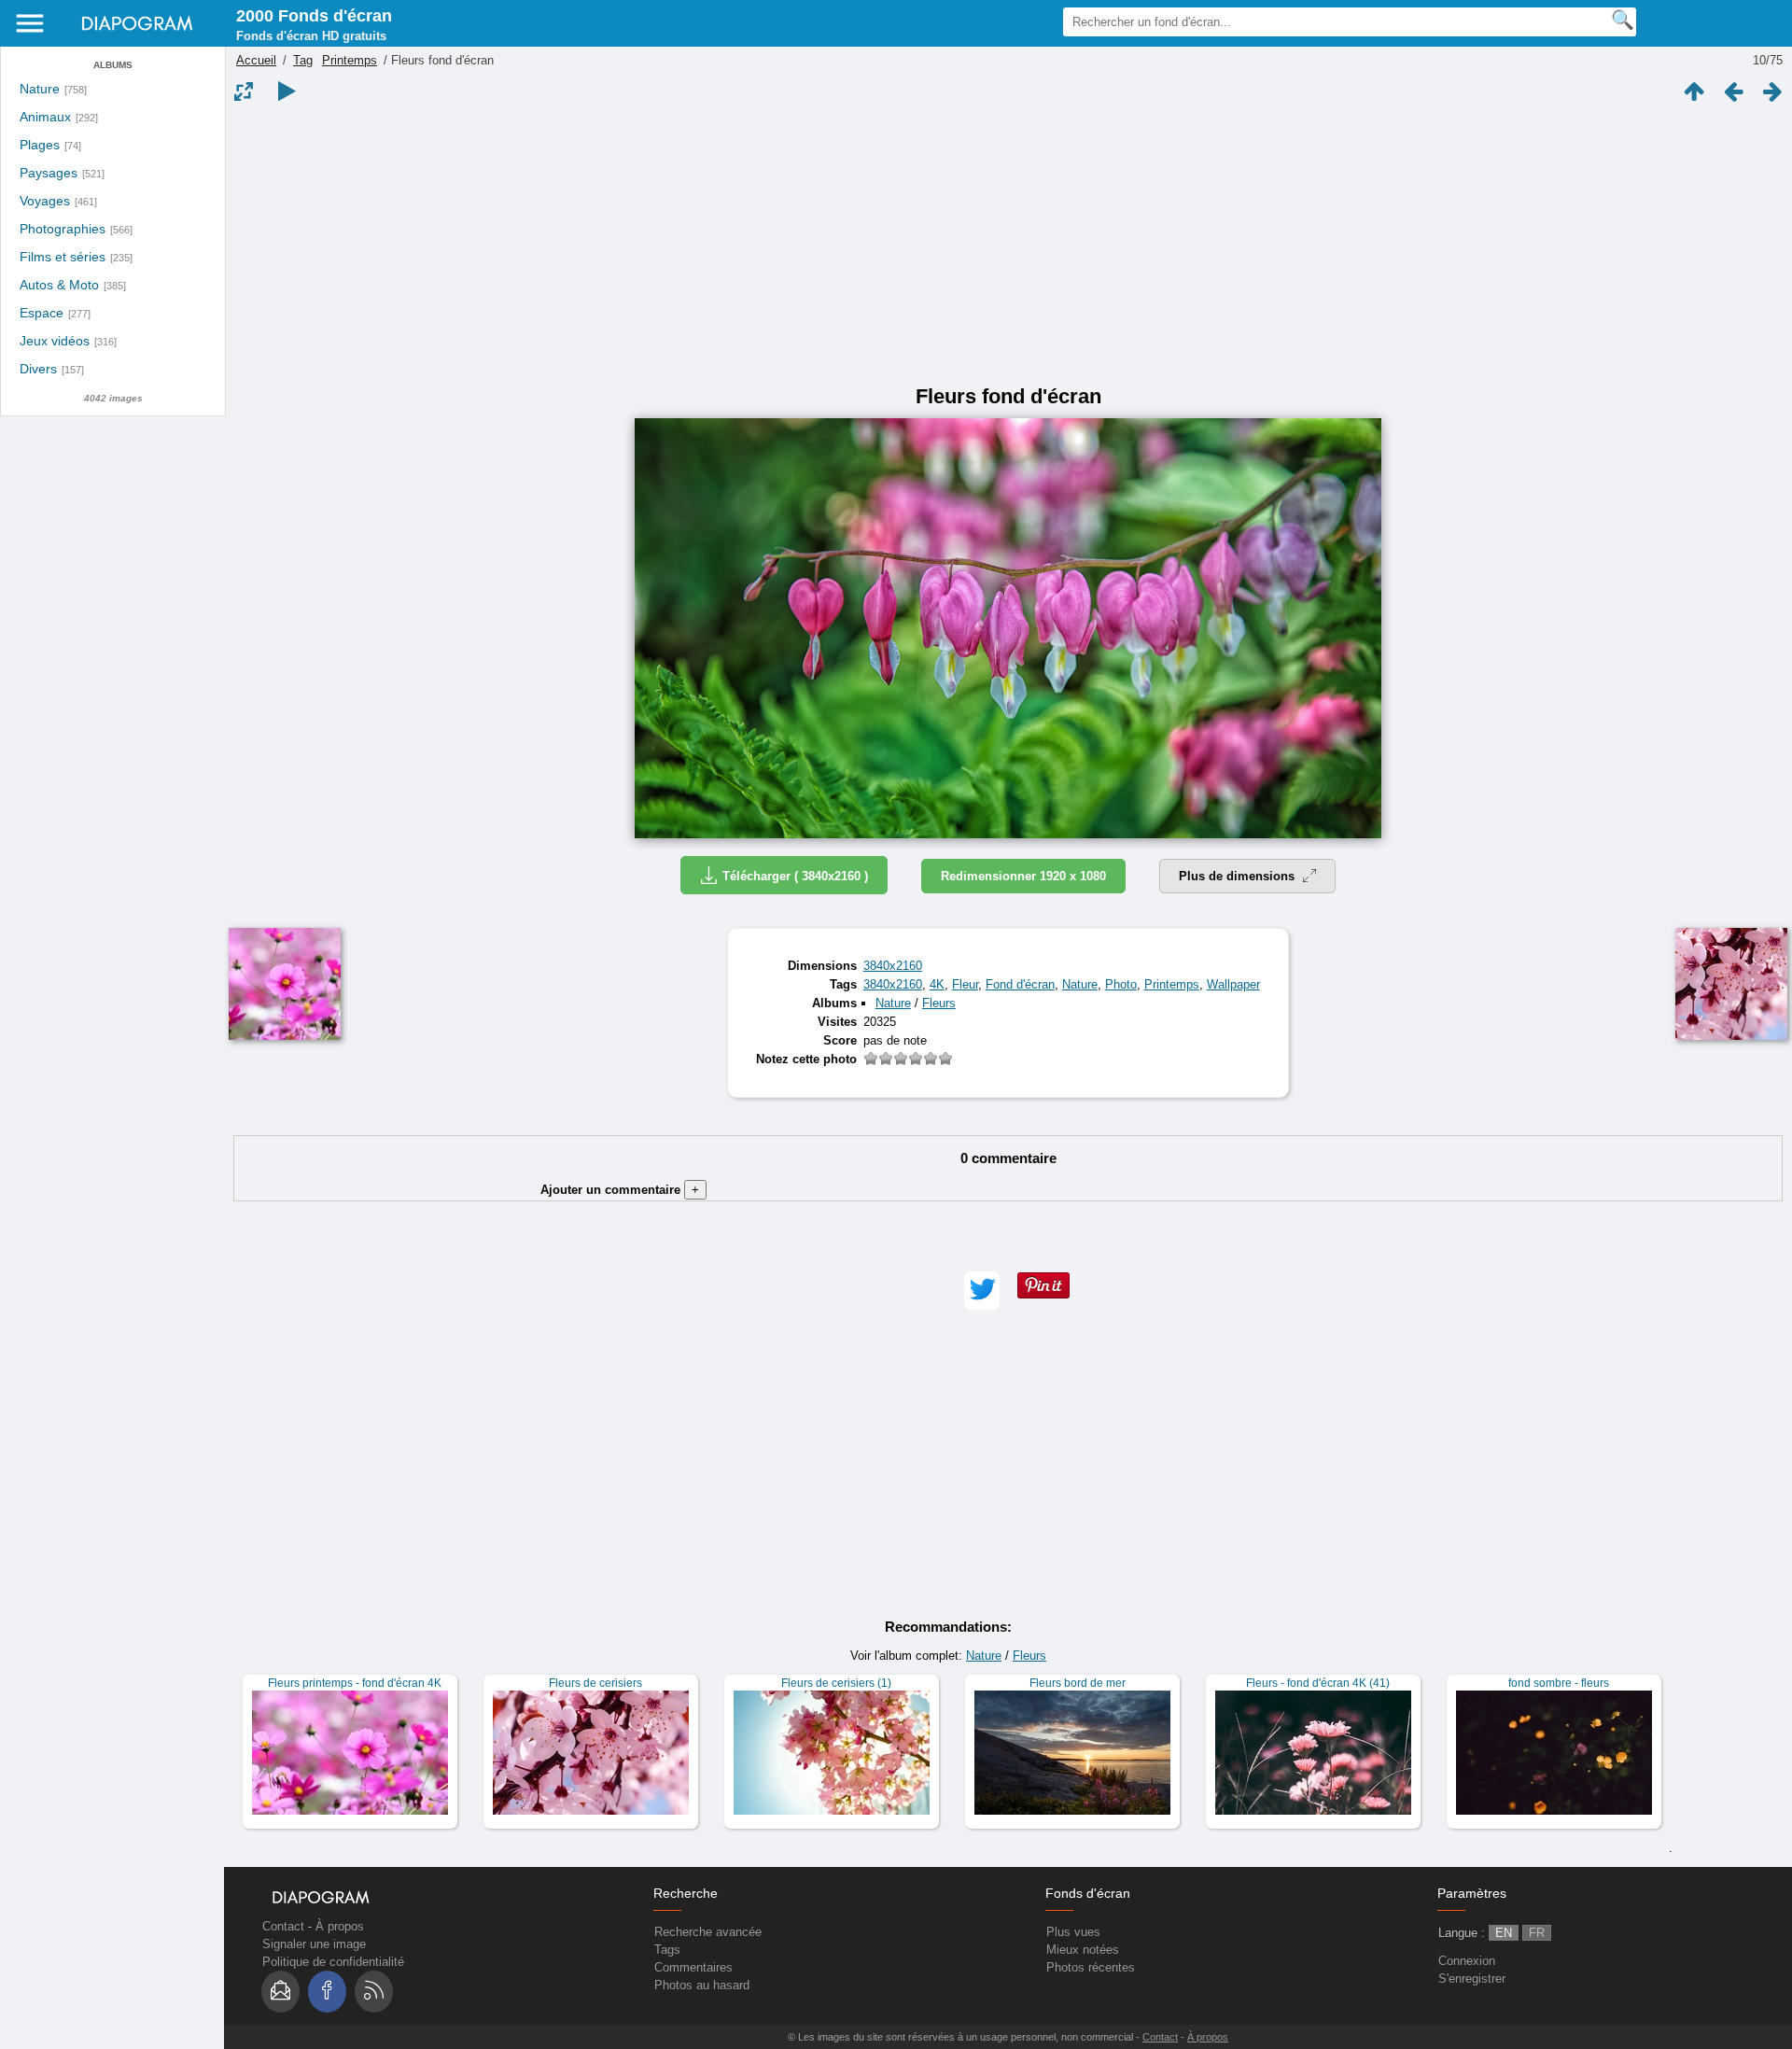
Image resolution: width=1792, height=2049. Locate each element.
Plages (40, 145)
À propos (340, 1926)
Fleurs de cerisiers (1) (836, 1683)
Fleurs (939, 1003)
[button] (982, 1291)
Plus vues (1073, 1932)
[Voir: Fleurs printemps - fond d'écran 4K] (350, 1752)
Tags (667, 1950)
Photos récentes (1091, 1967)
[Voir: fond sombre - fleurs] (1554, 1752)
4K (937, 984)
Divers (38, 369)
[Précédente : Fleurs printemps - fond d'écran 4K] (1733, 91)
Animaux (45, 117)
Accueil (256, 60)
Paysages (49, 173)
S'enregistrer (1472, 1979)
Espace (42, 313)
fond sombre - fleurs (1559, 1683)
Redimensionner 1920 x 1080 (1023, 876)
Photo (1121, 984)
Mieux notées (1083, 1950)
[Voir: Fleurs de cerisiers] (591, 1752)
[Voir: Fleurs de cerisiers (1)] (832, 1752)
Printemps (350, 60)
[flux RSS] (374, 1992)
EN (1504, 1933)
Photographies (63, 229)
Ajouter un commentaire (620, 1190)
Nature (40, 89)
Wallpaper (1233, 984)
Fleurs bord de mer (1078, 1683)
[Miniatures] (1694, 91)
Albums (113, 65)
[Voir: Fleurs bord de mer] (1072, 1752)
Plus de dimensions (1239, 876)
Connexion (1467, 1961)
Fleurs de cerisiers (595, 1683)
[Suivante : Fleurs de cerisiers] (1772, 91)
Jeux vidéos (55, 341)
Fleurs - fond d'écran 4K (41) (1318, 1683)
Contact (283, 1926)
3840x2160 (893, 966)
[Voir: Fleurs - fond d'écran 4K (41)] (1313, 1752)
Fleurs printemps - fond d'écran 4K (355, 1683)
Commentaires (693, 1967)
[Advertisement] (1008, 245)
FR (1537, 1933)
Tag (303, 60)
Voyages (45, 201)
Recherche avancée (708, 1932)
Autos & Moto (59, 285)
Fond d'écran (1020, 984)
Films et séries (63, 257)
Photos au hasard (702, 1985)
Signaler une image (314, 1944)
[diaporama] (287, 91)
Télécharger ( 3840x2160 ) (795, 876)
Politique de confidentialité (333, 1962)
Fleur (965, 984)
